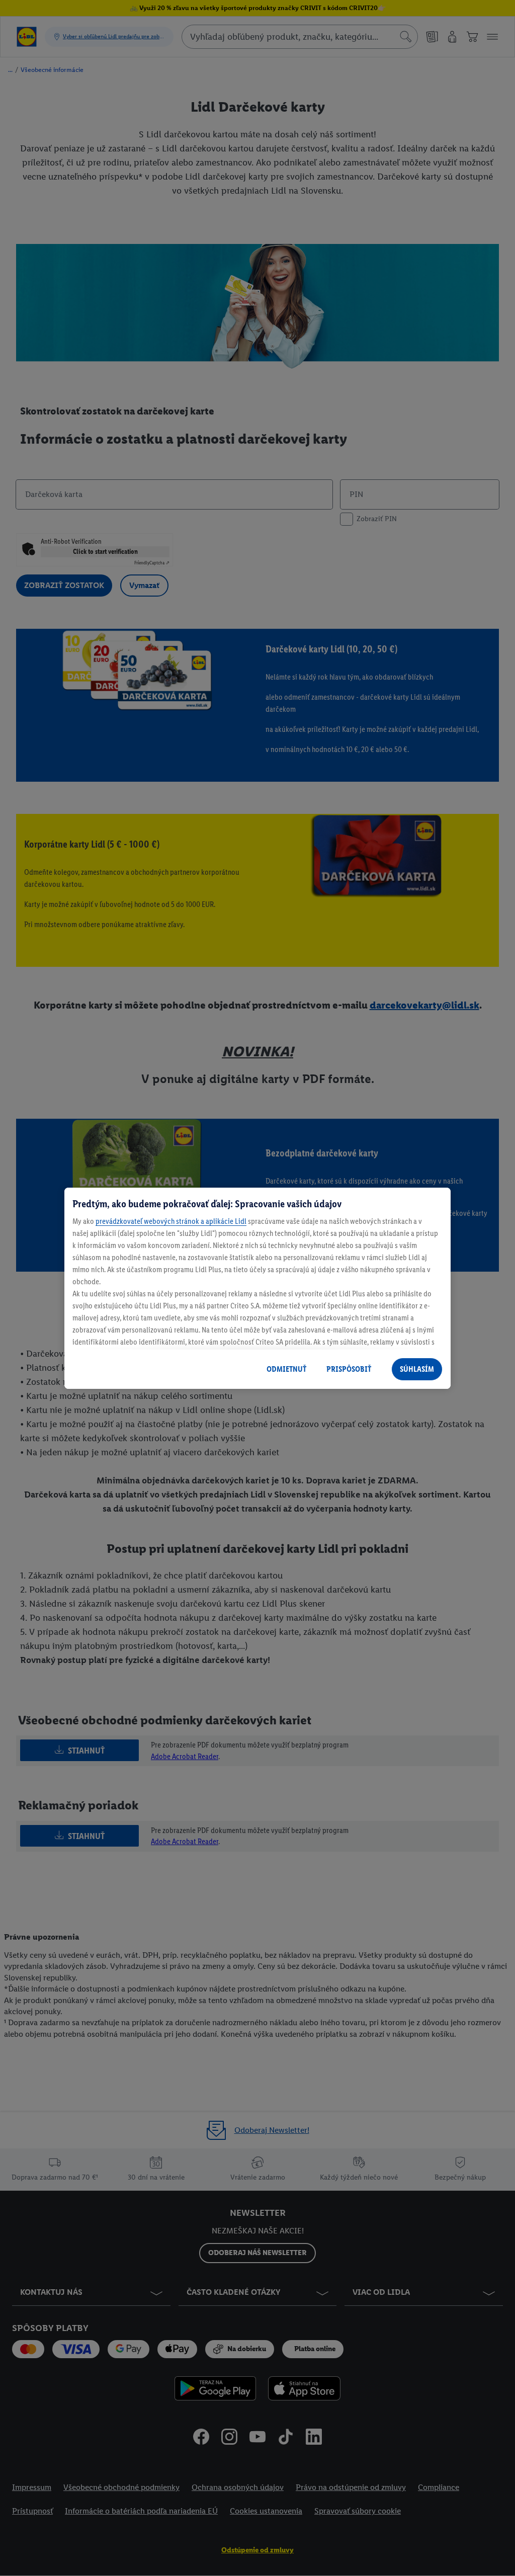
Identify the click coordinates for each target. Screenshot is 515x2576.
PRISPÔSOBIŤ (349, 1369)
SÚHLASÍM (417, 1369)
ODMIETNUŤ (286, 1369)
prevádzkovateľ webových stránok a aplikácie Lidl (171, 1221)
